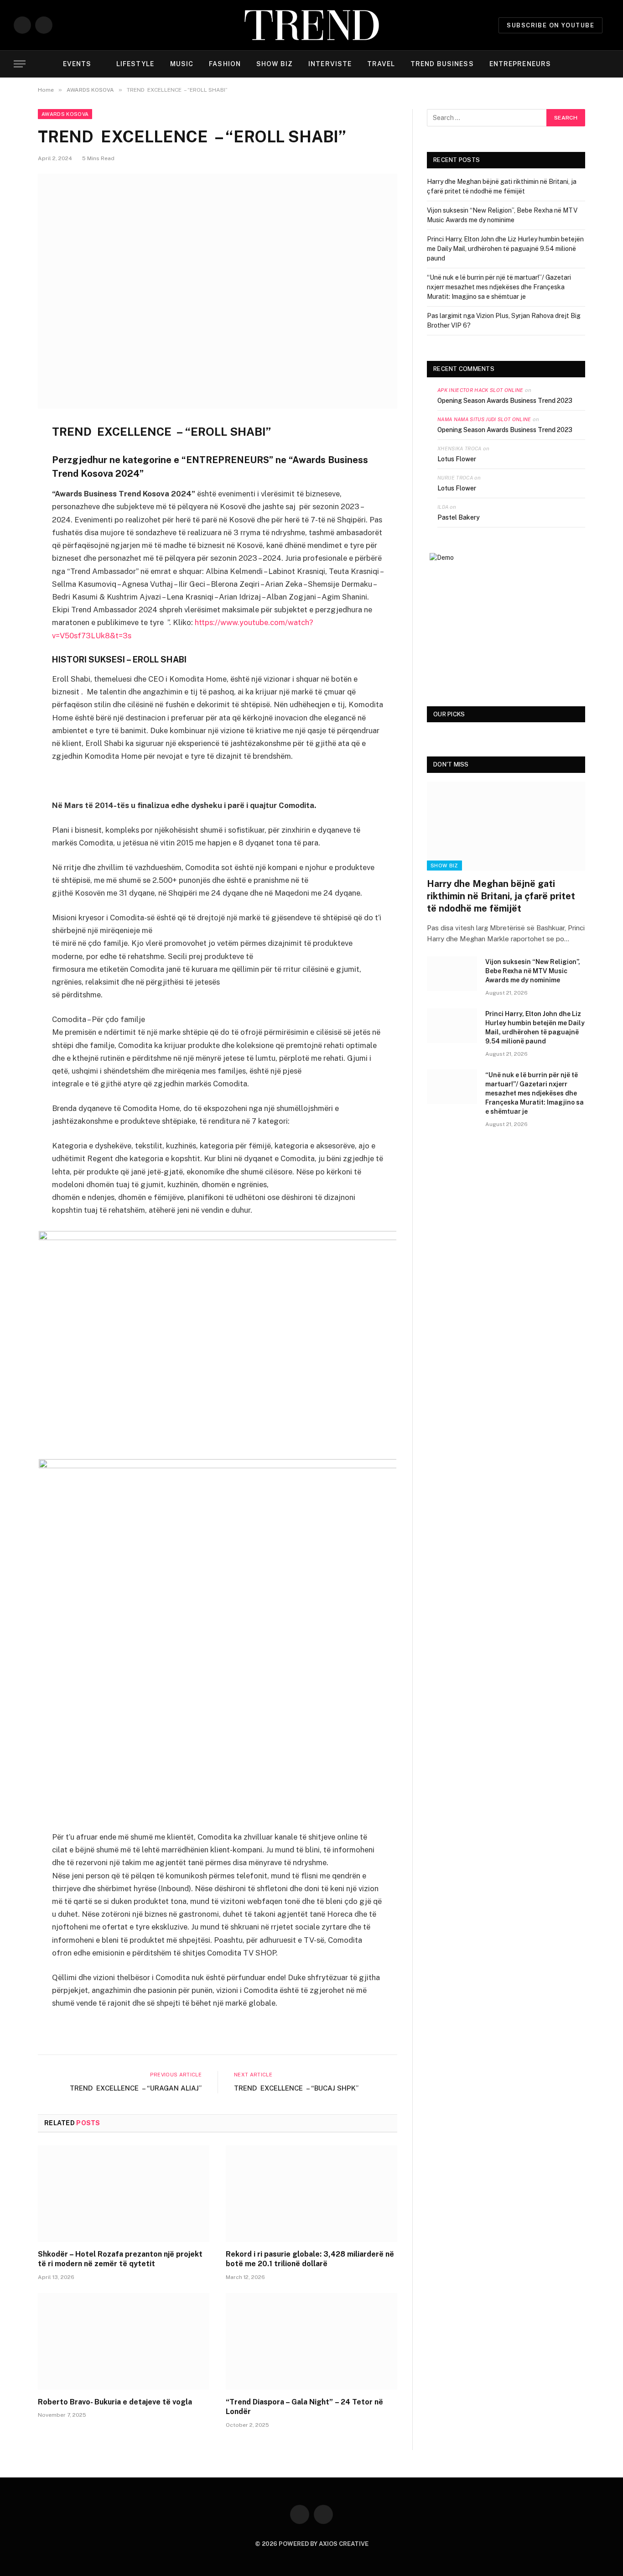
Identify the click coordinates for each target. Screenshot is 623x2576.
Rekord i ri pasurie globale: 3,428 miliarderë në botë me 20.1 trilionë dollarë (310, 2259)
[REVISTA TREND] (312, 25)
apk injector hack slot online (480, 390)
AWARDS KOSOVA (65, 114)
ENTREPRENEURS (520, 64)
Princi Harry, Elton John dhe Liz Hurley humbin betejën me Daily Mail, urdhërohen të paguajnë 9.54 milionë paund (505, 249)
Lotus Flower (457, 459)
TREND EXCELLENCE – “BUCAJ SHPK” (296, 2088)
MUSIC (182, 64)
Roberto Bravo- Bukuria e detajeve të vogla (115, 2402)
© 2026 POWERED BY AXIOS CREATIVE (312, 2544)
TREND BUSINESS (442, 64)
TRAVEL (381, 64)
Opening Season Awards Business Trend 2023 (505, 401)
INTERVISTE (330, 64)
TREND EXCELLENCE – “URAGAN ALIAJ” (136, 2088)
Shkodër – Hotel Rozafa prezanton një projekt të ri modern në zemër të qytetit (120, 2259)
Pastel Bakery (459, 517)
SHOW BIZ (275, 64)
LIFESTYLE (135, 64)
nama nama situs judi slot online (484, 419)
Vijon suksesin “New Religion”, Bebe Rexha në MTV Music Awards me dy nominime (533, 971)
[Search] (608, 64)
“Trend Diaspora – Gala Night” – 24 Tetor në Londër (304, 2407)
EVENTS (77, 64)
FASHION (225, 64)
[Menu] (20, 64)
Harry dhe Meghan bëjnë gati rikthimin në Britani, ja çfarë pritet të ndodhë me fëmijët (501, 896)
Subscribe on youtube (550, 25)
